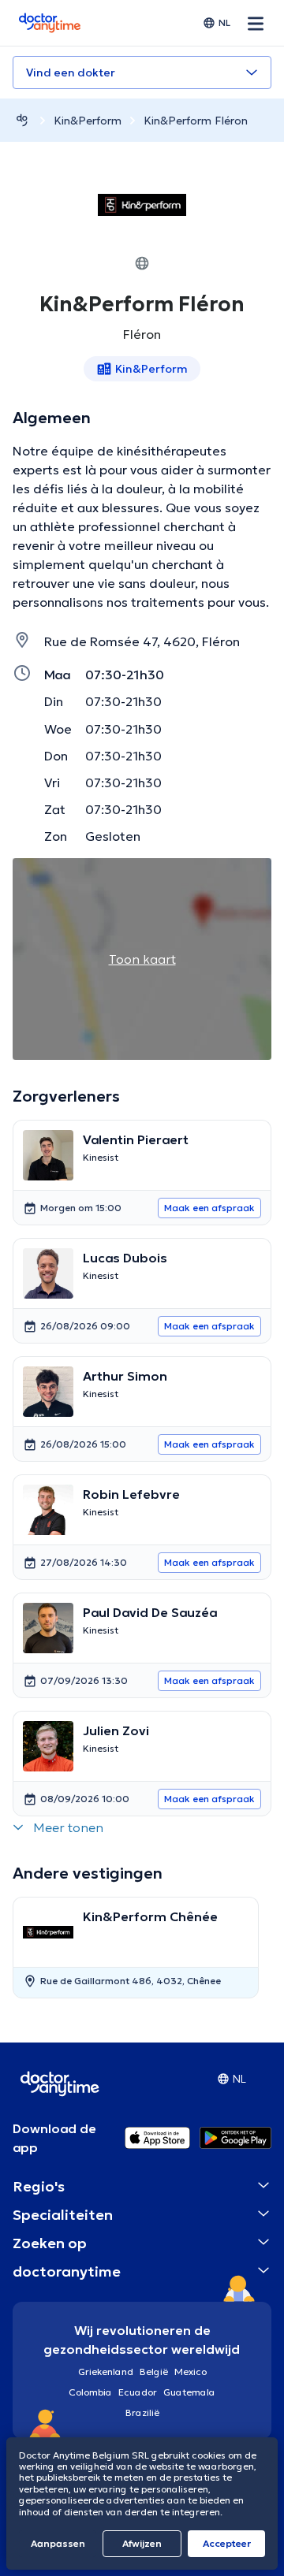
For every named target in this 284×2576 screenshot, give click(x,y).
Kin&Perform (88, 121)
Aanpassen (58, 2543)
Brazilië (142, 2412)
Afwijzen (142, 2543)
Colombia (90, 2392)
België (154, 2372)
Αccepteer (227, 2543)
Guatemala (189, 2392)
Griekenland (106, 2372)
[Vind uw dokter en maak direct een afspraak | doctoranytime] (22, 120)
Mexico (191, 2372)
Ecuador (138, 2392)
